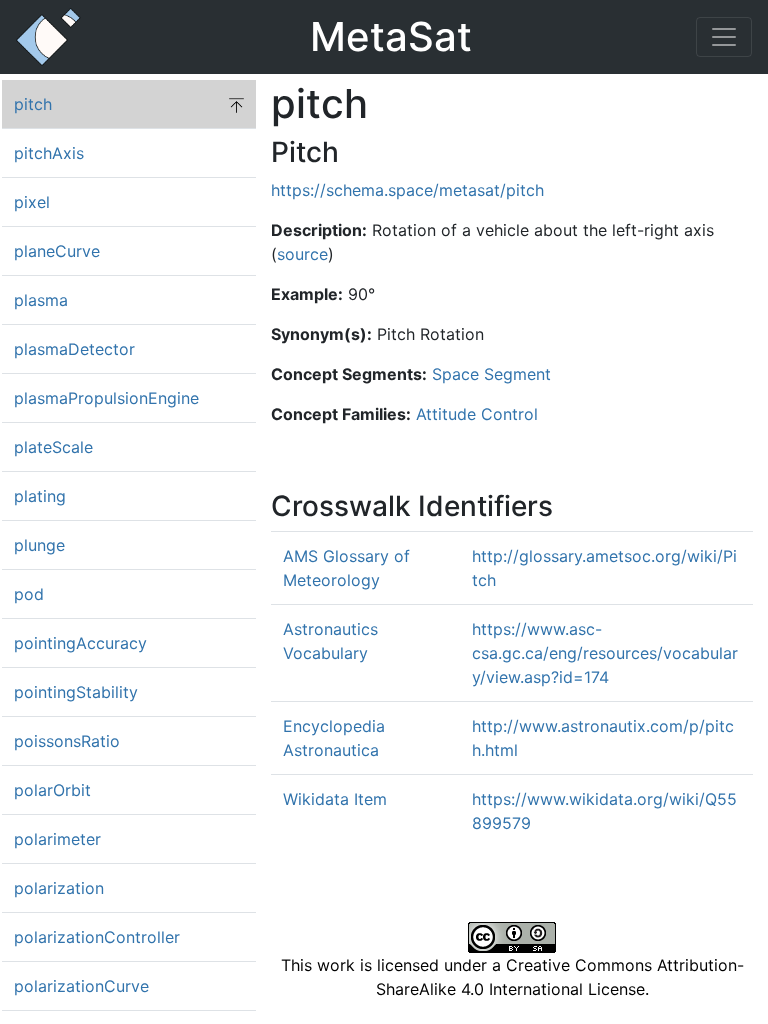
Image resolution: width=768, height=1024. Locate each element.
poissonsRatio (67, 741)
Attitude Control (477, 414)
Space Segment (491, 374)
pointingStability (76, 692)
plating (40, 496)
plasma (41, 300)
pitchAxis (49, 153)
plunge (39, 545)
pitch (33, 104)
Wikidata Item (335, 799)
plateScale (53, 447)
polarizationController (97, 937)
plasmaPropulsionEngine (106, 398)
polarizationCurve (81, 986)
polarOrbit (52, 790)
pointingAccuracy (80, 643)
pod (29, 594)
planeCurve (57, 251)
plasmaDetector (74, 349)
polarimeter (57, 839)
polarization (59, 888)
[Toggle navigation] (724, 37)
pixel (32, 202)
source (302, 254)
